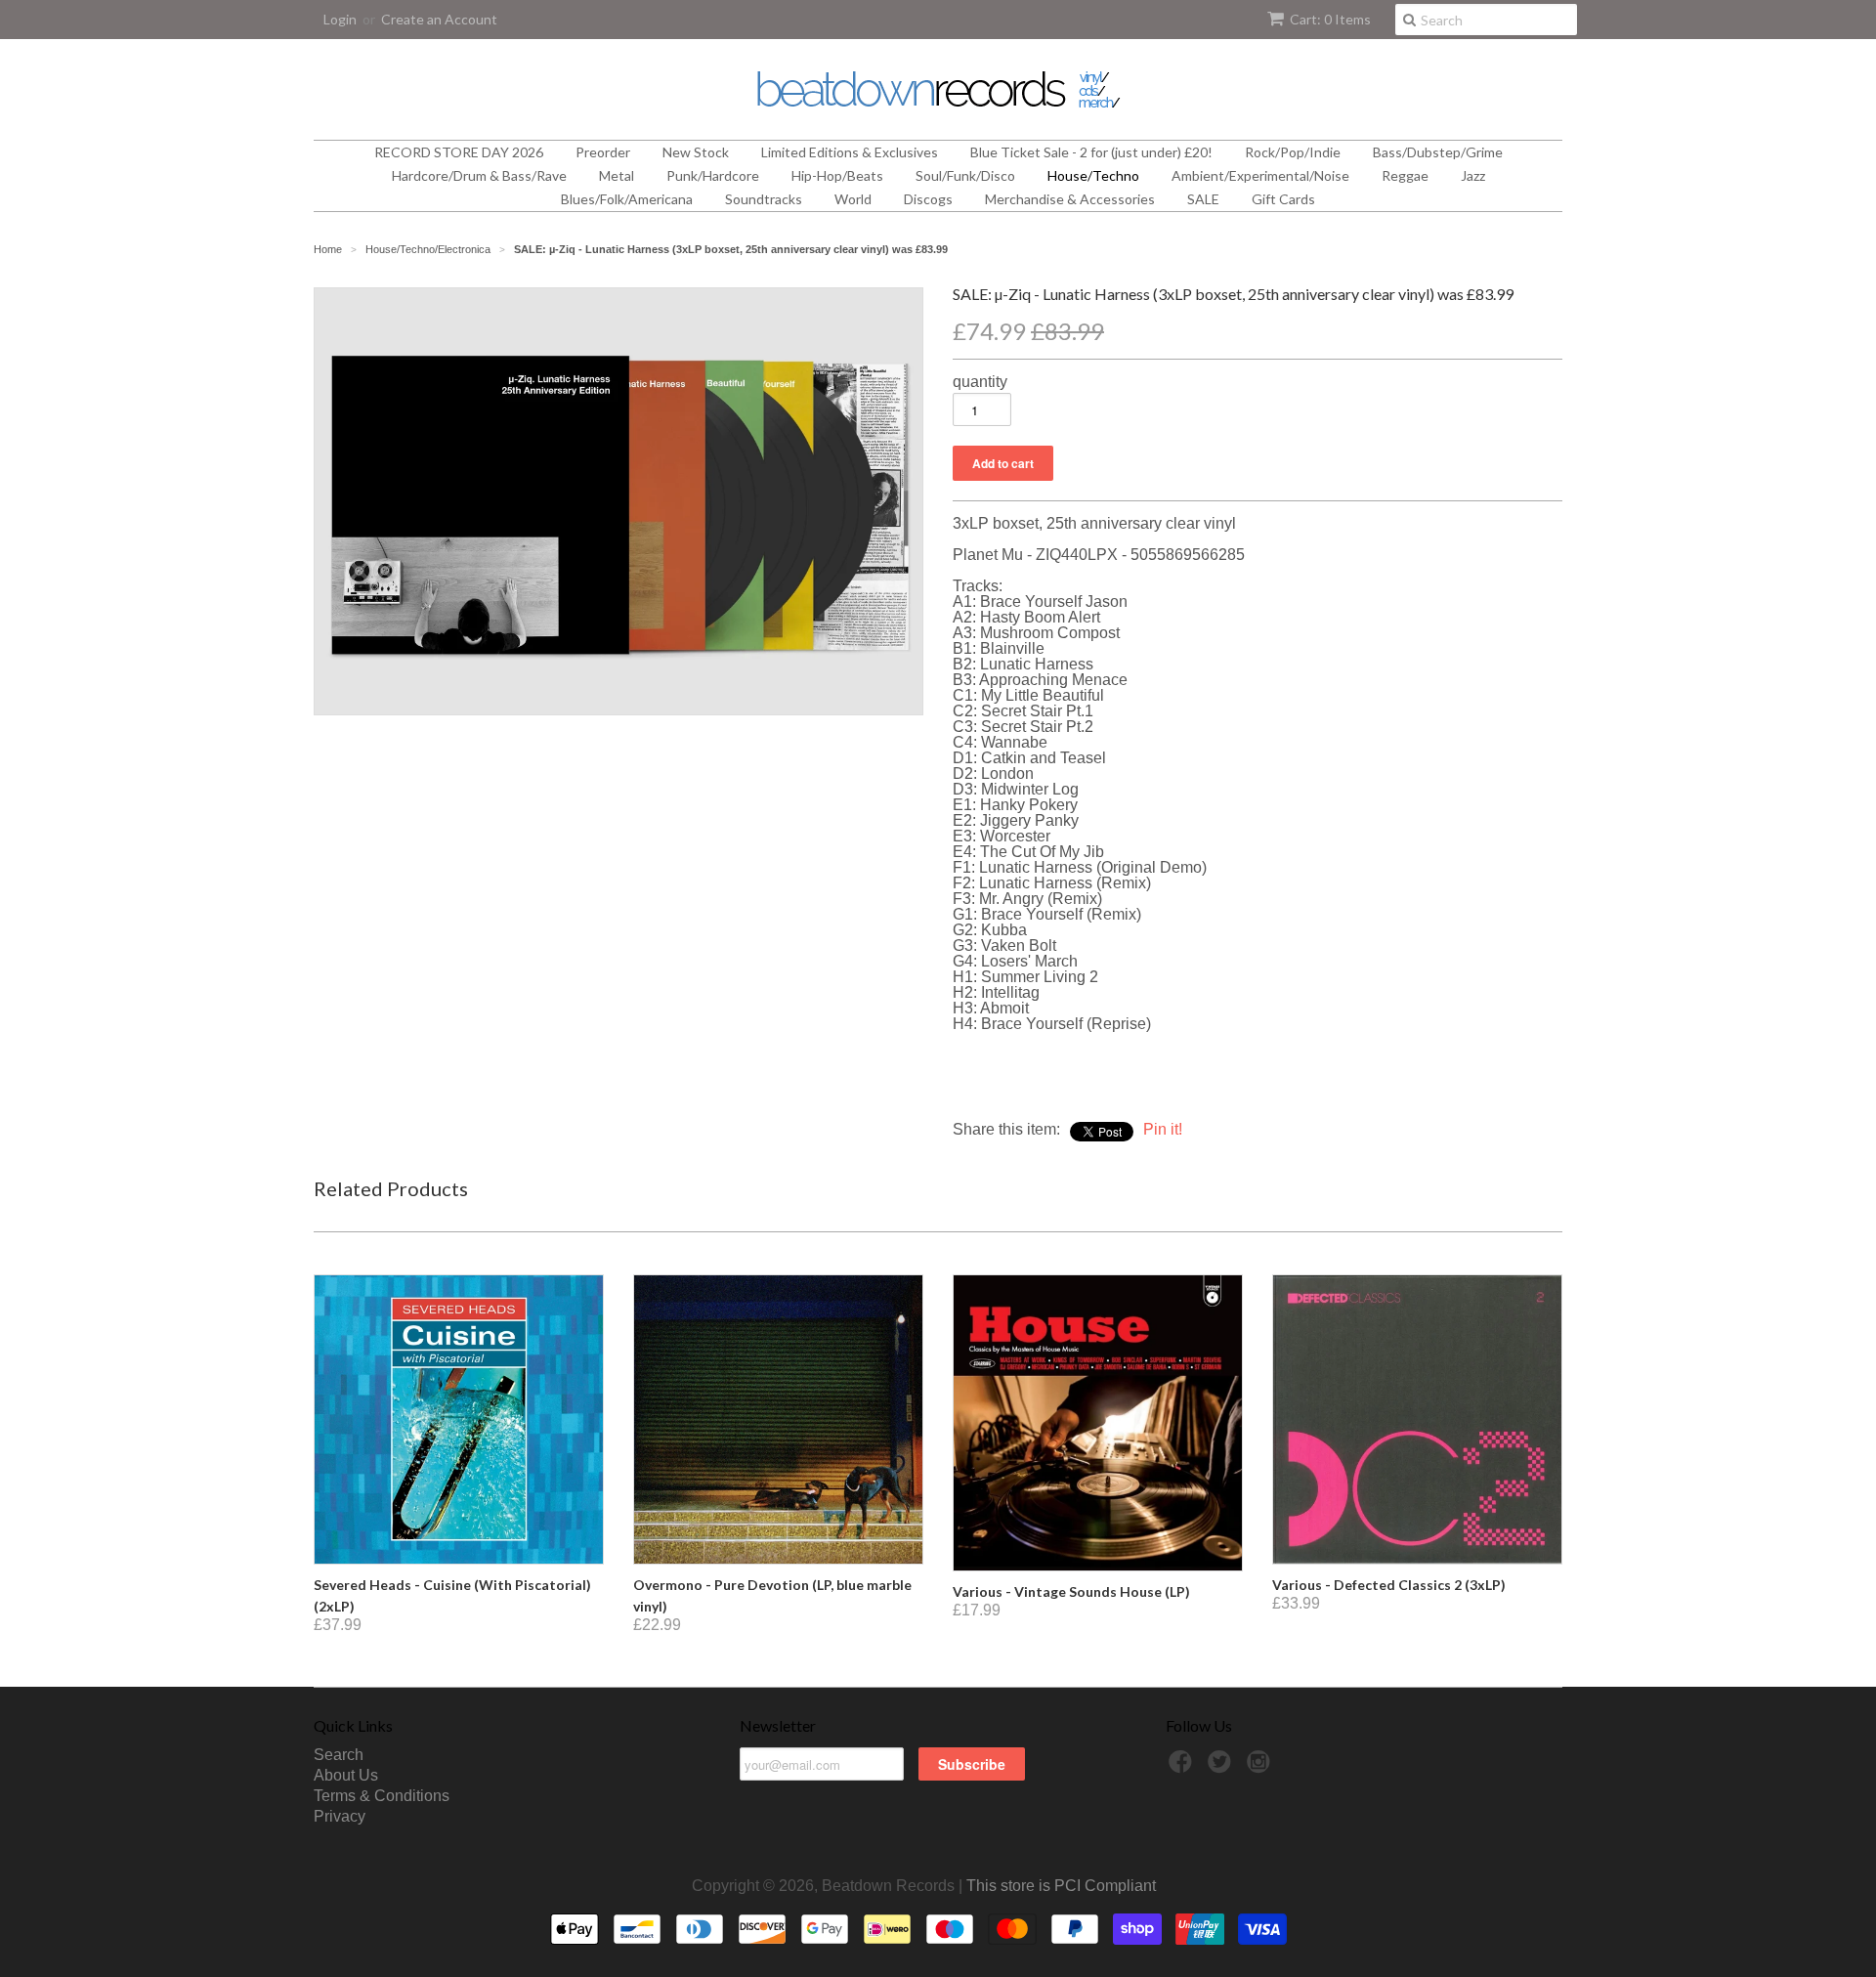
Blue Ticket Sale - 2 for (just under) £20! (1091, 152)
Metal (617, 175)
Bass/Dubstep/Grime (1438, 152)
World (853, 199)
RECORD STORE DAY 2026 (459, 152)
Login (340, 19)
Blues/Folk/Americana (627, 199)
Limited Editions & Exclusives (850, 152)
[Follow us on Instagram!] (1261, 1767)
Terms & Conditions (382, 1796)
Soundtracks (764, 199)
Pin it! (1163, 1129)
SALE (1203, 199)
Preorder (603, 152)
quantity (980, 382)
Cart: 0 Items (1330, 19)
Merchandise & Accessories (1070, 199)
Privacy (340, 1816)
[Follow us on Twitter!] (1222, 1767)
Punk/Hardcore (713, 175)
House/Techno (1093, 175)
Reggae (1405, 175)
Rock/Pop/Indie (1293, 152)
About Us (346, 1775)
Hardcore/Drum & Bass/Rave (479, 175)
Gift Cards (1283, 199)
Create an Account (439, 19)
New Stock (696, 152)
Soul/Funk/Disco (965, 175)
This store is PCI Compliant (1061, 1886)
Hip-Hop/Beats (837, 175)
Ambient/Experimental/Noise (1260, 175)
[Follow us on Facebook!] (1183, 1767)
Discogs (928, 199)
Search (339, 1755)
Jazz (1473, 175)
